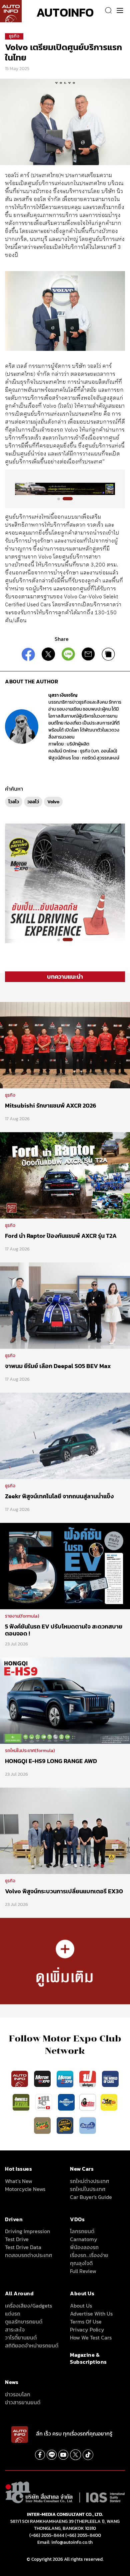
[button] (62, 499)
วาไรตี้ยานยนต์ (21, 2337)
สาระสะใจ (15, 2329)
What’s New (19, 2181)
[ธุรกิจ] (65, 1960)
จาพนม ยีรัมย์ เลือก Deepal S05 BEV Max (59, 1366)
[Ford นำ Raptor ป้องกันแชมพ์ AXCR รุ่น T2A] (65, 1175)
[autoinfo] (11, 11)
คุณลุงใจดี (81, 2263)
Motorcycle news (25, 2189)
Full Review (83, 2271)
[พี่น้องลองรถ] (88, 2102)
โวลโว (14, 802)
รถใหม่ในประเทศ (88, 2189)
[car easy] (109, 2102)
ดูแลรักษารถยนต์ (24, 2322)
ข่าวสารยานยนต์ (23, 2402)
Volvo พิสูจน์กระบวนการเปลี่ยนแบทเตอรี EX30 (64, 1891)
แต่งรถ (13, 2314)
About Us (81, 2306)
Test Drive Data (23, 2247)
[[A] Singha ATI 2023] (65, 489)
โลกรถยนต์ (82, 2231)
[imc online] (44, 2102)
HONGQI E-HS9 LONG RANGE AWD (51, 1761)
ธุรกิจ (14, 36)
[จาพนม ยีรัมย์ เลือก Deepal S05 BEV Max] (65, 1305)
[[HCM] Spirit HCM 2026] (65, 883)
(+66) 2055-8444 (47, 2535)
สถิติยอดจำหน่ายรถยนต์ (32, 2345)
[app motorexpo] (43, 2078)
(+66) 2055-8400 (83, 2535)
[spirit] (43, 2125)
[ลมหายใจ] (88, 2125)
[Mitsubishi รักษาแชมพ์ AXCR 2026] (65, 1044)
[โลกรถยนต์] (66, 2102)
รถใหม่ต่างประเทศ (89, 2181)
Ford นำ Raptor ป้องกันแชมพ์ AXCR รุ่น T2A (61, 1236)
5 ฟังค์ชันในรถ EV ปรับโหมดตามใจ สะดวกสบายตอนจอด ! (64, 1630)
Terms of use (86, 2322)
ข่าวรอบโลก (18, 2394)
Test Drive (17, 2239)
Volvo (53, 802)
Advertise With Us (91, 2314)
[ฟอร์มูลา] (88, 2078)
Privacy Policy (87, 2329)
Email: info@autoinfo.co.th (65, 2542)
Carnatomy (84, 2239)
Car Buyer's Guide (91, 2197)
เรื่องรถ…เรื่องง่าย (89, 2255)
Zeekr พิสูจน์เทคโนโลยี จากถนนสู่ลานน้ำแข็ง (59, 1496)
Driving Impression (27, 2231)
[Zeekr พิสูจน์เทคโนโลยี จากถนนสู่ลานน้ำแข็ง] (65, 1435)
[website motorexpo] (66, 2078)
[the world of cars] (110, 2078)
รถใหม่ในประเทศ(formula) (30, 1751)
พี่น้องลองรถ (84, 2247)
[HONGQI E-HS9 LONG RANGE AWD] (65, 1700)
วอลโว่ (33, 802)
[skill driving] (66, 2125)
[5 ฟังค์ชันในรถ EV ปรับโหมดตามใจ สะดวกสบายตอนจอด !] (65, 1565)
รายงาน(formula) (22, 1616)
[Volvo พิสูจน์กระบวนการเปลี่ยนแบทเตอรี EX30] (65, 1830)
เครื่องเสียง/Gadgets (28, 2306)
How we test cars (91, 2337)
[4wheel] (22, 2102)
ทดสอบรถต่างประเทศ (28, 2255)
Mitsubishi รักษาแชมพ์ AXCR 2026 (51, 1105)
